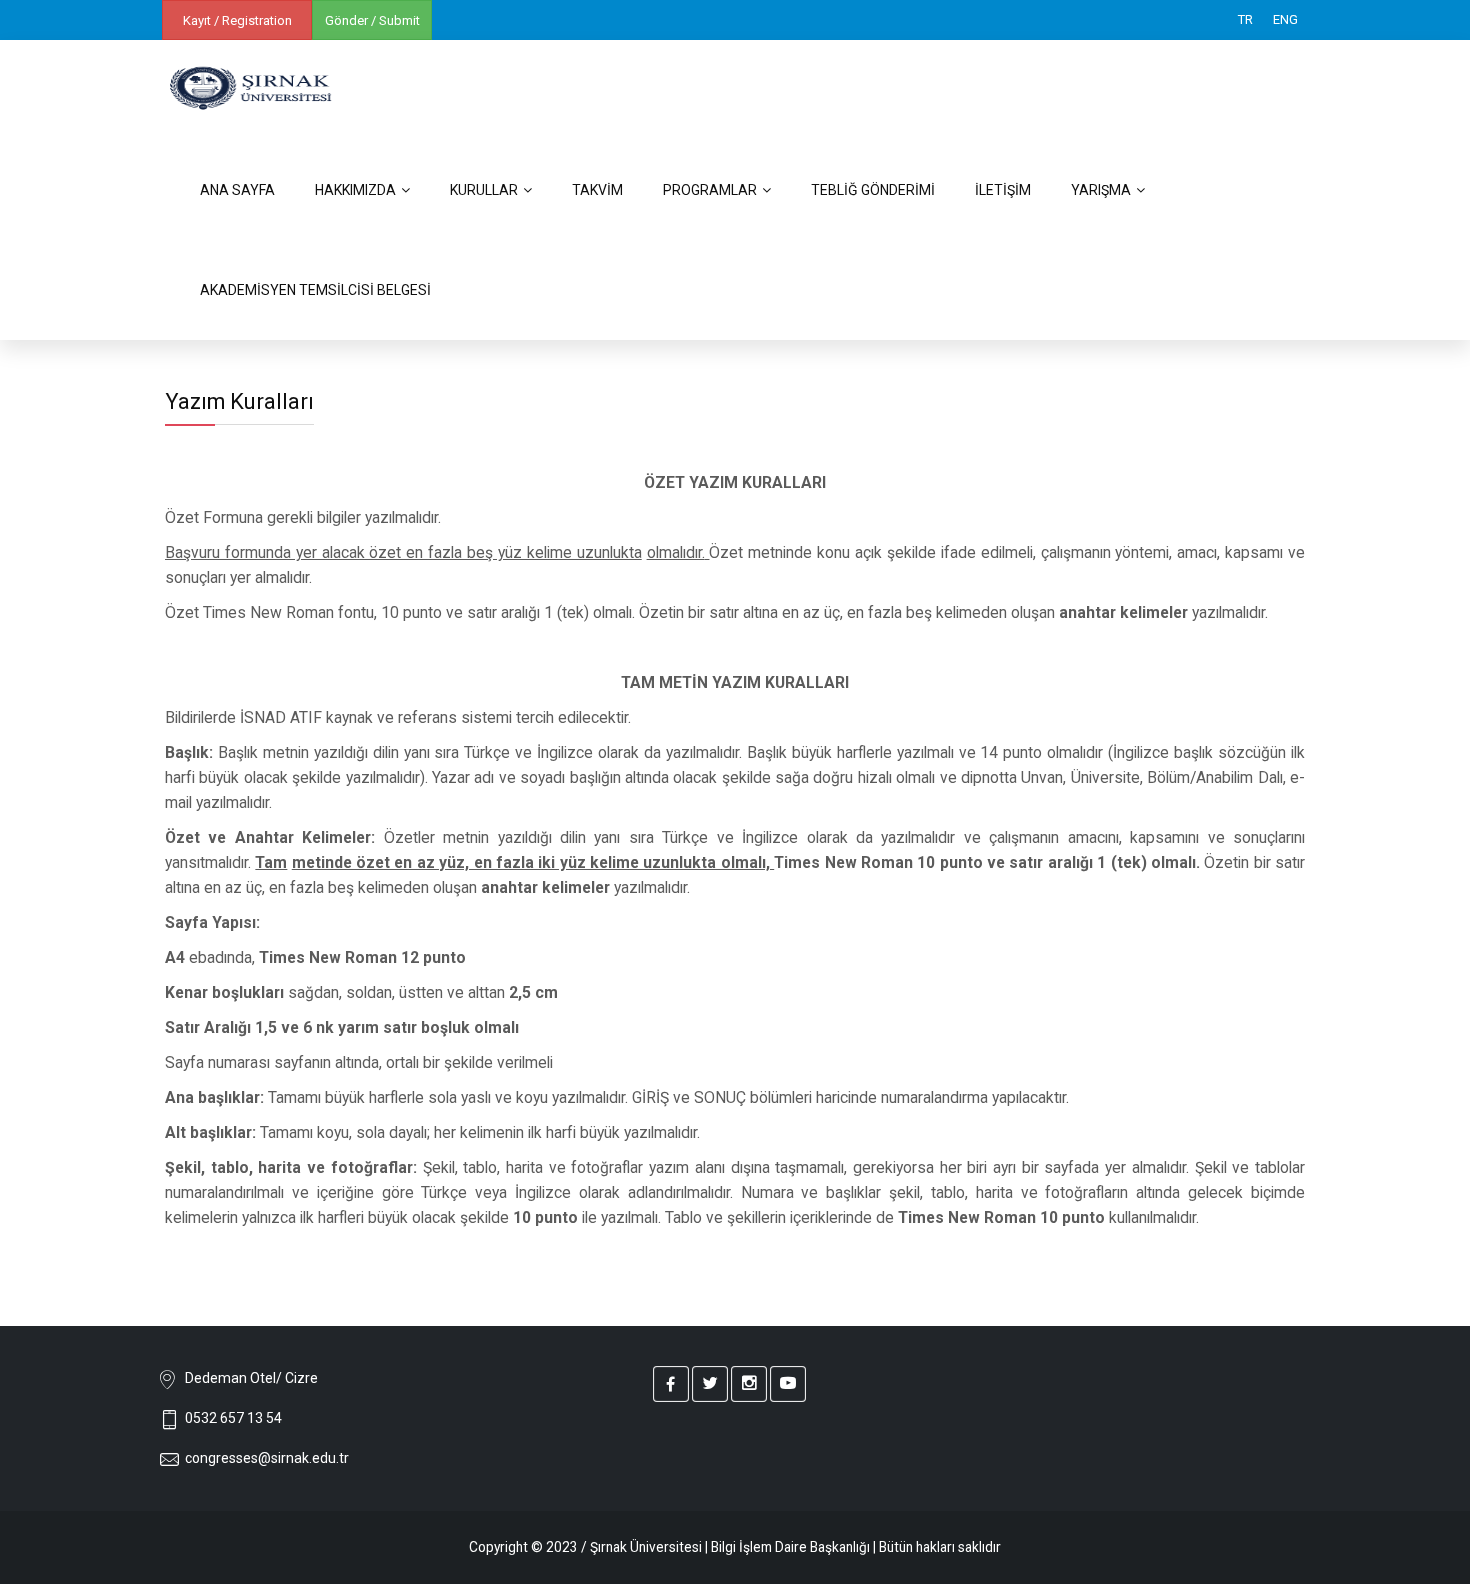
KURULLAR (484, 190)
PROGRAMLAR (710, 190)
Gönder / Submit (372, 20)
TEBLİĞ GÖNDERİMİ (873, 190)
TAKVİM (597, 190)
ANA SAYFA (237, 190)
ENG (1285, 19)
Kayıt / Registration (237, 20)
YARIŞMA (1101, 190)
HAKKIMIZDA (355, 190)
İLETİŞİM (1003, 190)
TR (1245, 19)
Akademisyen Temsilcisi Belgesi (315, 290)
